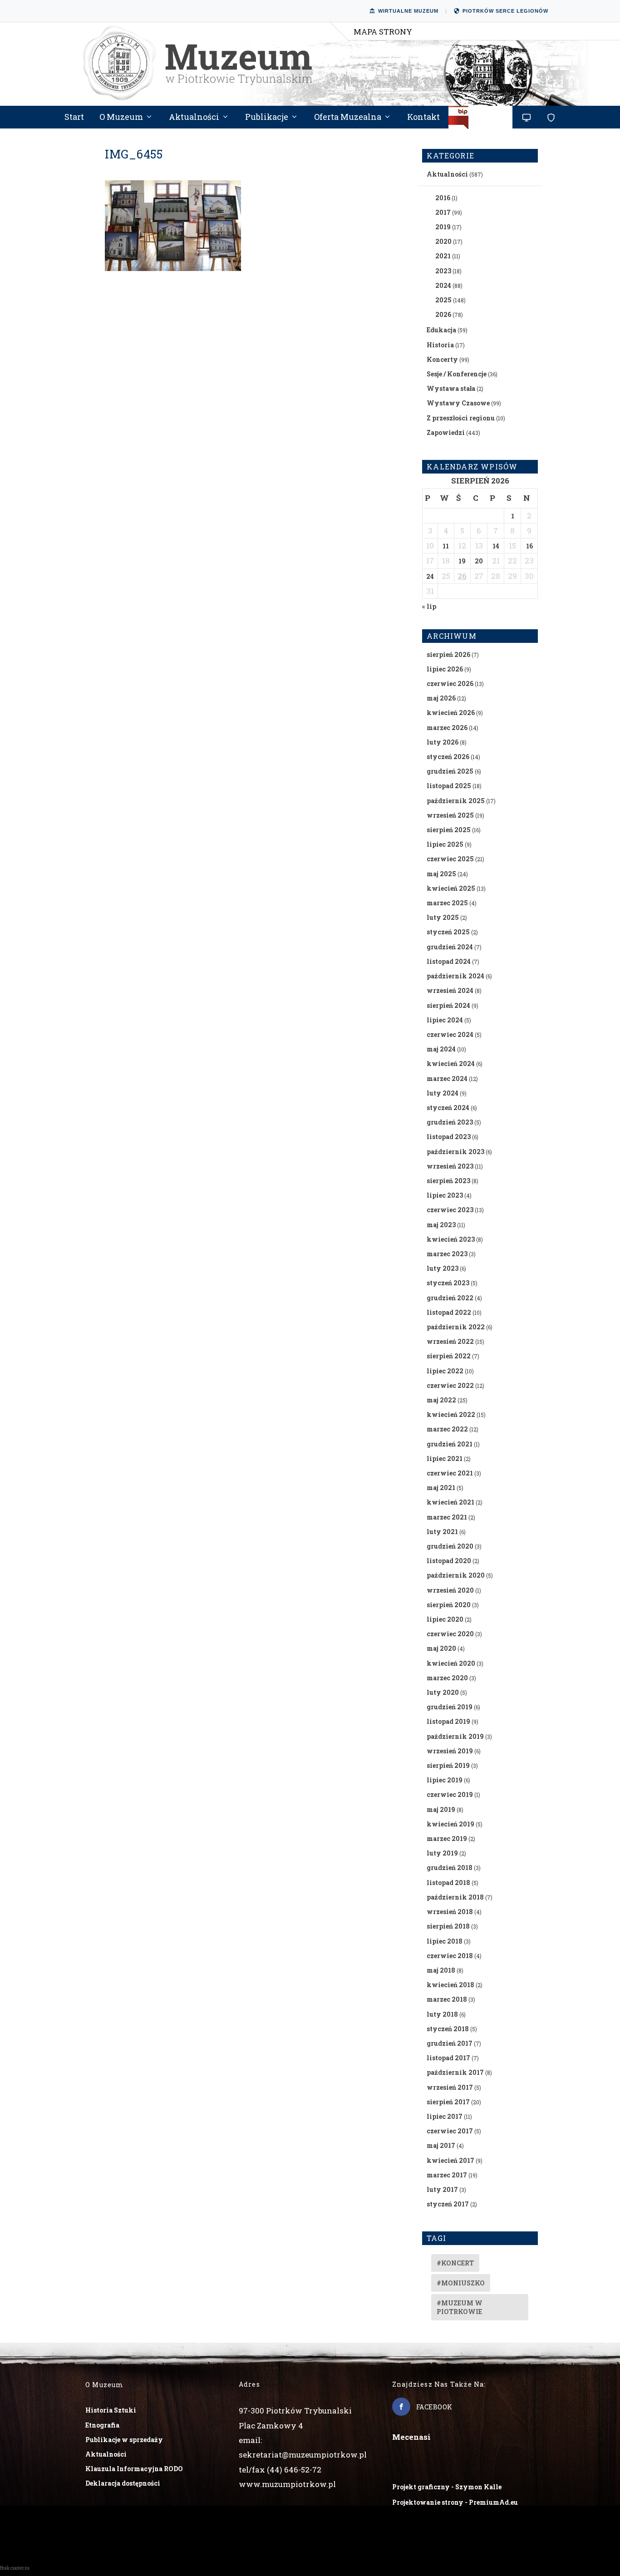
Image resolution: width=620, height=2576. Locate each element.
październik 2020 (456, 1575)
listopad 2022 (449, 1312)
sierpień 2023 (448, 1181)
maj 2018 (441, 1970)
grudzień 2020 (450, 1546)
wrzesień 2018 (450, 1912)
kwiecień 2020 (451, 1663)
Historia (440, 345)
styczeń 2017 (448, 2204)
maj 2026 (441, 698)
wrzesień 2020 (450, 1590)
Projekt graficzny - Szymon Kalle (447, 2487)
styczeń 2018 (448, 2029)
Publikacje (267, 118)
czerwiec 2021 (450, 1473)
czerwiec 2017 (450, 2131)
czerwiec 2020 (450, 1634)
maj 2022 (441, 1400)
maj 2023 (441, 1225)
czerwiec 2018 (450, 1956)
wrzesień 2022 (450, 1341)
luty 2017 (442, 2189)
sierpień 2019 (448, 1765)
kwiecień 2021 (450, 1502)
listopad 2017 (448, 2058)
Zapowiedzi (446, 432)
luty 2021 (442, 1532)
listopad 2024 (449, 961)
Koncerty (442, 359)
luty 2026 (443, 742)
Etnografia (102, 2425)
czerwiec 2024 (450, 1034)
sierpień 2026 (448, 654)
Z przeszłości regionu (461, 418)
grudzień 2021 (450, 1444)
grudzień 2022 (450, 1298)
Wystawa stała (451, 388)
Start (74, 118)
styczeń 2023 (448, 1283)
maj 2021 (441, 1488)
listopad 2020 (449, 1561)
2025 (443, 300)
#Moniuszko (461, 2283)
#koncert (455, 2263)
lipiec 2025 (445, 844)
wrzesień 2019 (450, 1751)
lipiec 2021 (445, 1458)
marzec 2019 (447, 1838)
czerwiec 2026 (450, 683)
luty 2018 (442, 2014)
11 (446, 546)
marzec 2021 (447, 1517)
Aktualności (194, 118)
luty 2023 (443, 1268)
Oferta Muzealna (348, 118)
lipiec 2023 (445, 1195)
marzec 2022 (447, 1429)
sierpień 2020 (449, 1605)
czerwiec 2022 (450, 1385)
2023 (443, 271)
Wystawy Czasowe (458, 403)
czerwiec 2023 (450, 1210)
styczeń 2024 (448, 1108)
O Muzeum (121, 118)
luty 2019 (442, 1853)
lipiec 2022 (445, 1371)
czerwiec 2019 (450, 1794)
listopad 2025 (449, 786)
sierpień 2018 (448, 1926)
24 (430, 576)
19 (462, 561)
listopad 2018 (448, 1883)
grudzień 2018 (450, 1868)
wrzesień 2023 (450, 1166)
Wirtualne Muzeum (408, 11)
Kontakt (423, 118)
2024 (443, 285)
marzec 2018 (447, 1999)
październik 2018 (455, 1897)
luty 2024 (443, 1093)
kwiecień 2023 (451, 1239)
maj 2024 (441, 1049)
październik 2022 (456, 1327)
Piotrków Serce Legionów (505, 11)
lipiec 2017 (445, 2116)
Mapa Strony (383, 32)
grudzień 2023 (450, 1122)
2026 (443, 314)
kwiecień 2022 (451, 1414)
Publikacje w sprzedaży (124, 2440)
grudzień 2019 (450, 1707)
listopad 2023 (449, 1137)
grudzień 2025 (450, 771)
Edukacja (441, 330)
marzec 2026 (447, 728)
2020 (443, 241)
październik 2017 (455, 2072)
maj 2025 (441, 874)
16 (529, 546)
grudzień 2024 (450, 947)
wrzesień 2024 (450, 990)
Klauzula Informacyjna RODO (134, 2469)
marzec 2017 (447, 2175)
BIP (481, 121)
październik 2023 (455, 1152)
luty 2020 (443, 1692)
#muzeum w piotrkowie (460, 2307)
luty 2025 (443, 917)
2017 (443, 212)
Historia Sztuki (111, 2410)
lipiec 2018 (445, 1941)
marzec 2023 (447, 1254)
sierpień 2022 (449, 1356)
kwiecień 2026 (451, 713)
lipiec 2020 (445, 1619)
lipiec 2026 (445, 669)
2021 (443, 256)
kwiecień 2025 (451, 888)
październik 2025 (456, 801)
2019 (443, 227)
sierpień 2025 (449, 830)
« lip (429, 606)
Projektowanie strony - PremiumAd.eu (455, 2502)
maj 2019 (441, 1809)
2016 (443, 198)
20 (479, 561)
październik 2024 (455, 976)
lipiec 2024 (445, 1020)
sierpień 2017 (448, 2102)
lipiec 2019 (445, 1780)
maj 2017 (441, 2145)
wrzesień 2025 (450, 815)
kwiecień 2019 (450, 1824)
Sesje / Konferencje (457, 374)
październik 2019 (455, 1736)
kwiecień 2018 (450, 1985)
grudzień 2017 (450, 2043)
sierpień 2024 (448, 1005)
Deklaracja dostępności (123, 2483)
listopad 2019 (448, 1721)
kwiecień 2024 (451, 1063)
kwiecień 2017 (450, 2160)
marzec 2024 (447, 1078)
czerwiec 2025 (450, 859)
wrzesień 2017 (450, 2087)
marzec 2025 (447, 903)
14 (496, 546)
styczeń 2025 (448, 932)
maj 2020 (441, 1648)
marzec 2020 (447, 1678)
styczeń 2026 (448, 757)
